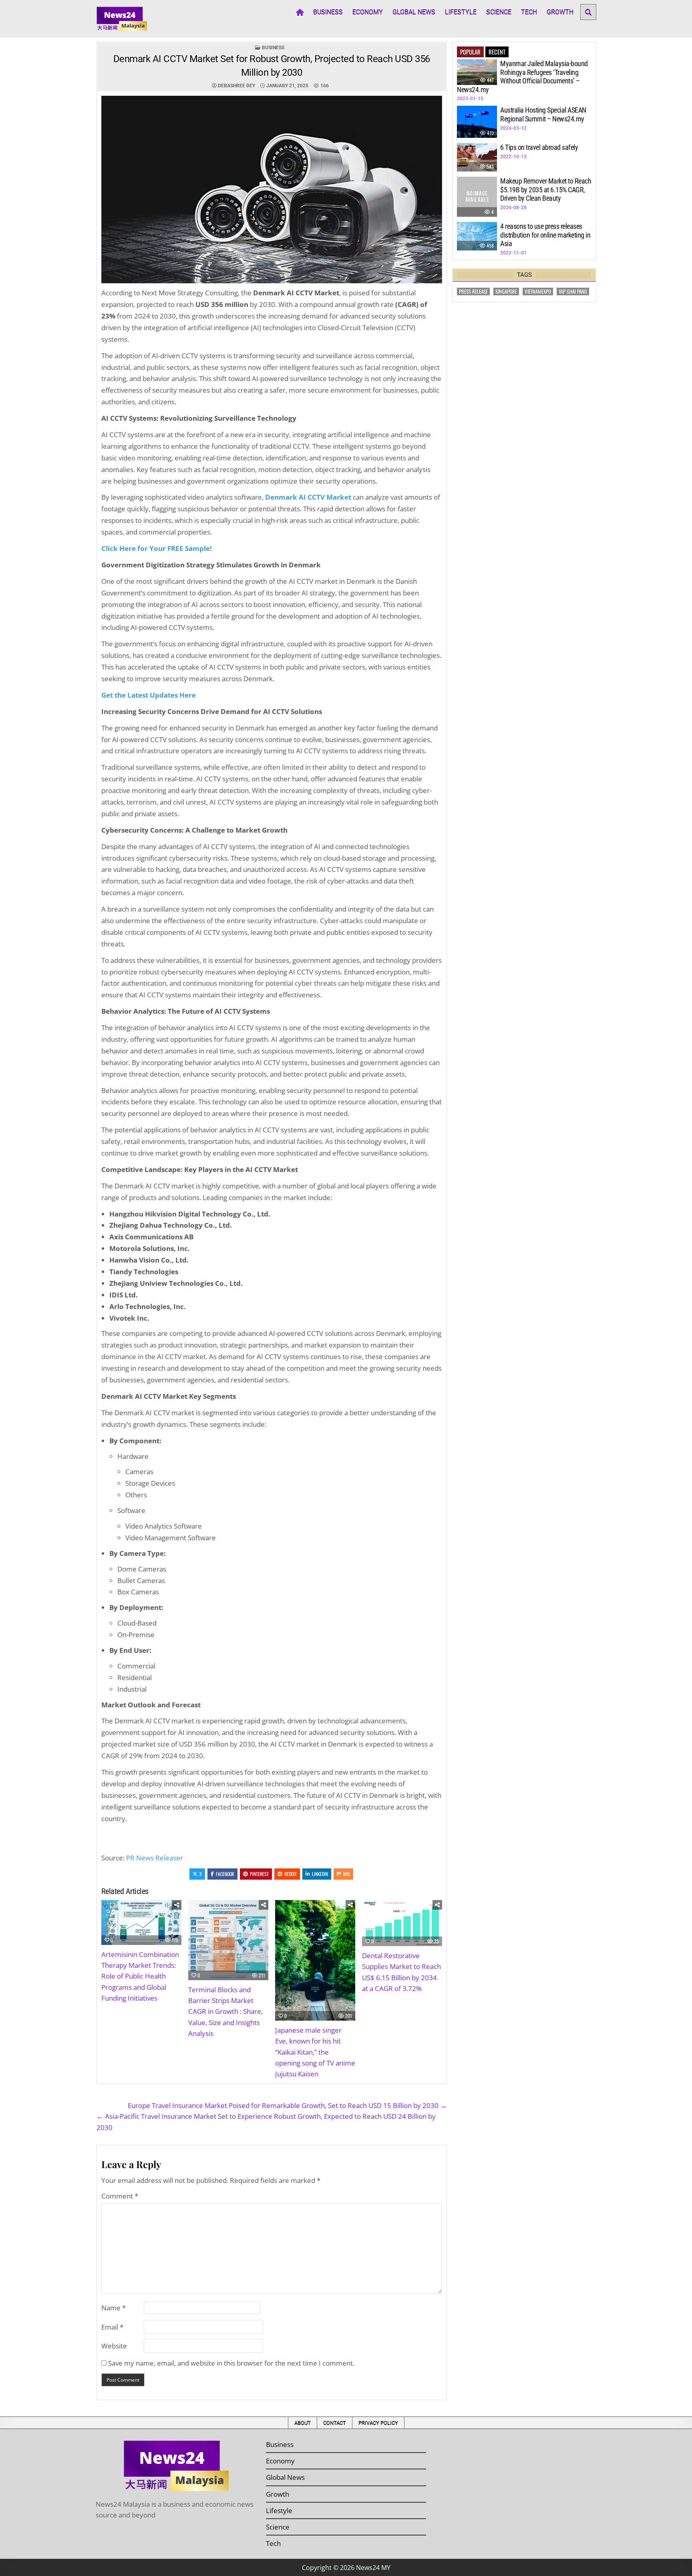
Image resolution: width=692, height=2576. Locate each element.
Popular (470, 52)
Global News (414, 12)
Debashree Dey (236, 86)
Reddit (291, 1874)
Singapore (506, 291)
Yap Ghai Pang (573, 291)
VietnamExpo (538, 291)
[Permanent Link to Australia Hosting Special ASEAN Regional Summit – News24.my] (477, 122)
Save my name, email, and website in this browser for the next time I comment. (231, 2363)
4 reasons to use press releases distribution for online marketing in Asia (545, 235)
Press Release (473, 291)
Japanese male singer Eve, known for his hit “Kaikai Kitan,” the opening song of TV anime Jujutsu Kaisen (315, 2052)
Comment (120, 2196)
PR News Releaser (155, 1858)
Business (328, 12)
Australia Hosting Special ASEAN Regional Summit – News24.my (543, 114)
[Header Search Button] (588, 12)
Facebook (225, 1874)
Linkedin (320, 1874)
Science (499, 12)
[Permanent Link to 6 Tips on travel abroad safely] (477, 157)
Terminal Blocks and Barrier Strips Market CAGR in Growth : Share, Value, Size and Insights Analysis (225, 2011)
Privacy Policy (378, 2423)
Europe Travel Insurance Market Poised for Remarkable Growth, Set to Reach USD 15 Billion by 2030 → (287, 2105)
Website (114, 2346)
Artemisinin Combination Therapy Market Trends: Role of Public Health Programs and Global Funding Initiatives (140, 1976)
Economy (368, 12)
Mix (347, 1874)
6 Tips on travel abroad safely (539, 147)
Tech (529, 12)
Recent (497, 52)
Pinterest (259, 1874)
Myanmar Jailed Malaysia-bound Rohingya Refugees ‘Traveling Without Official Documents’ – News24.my (522, 77)
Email (112, 2327)
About (303, 2423)
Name (114, 2308)
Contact (335, 2423)
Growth (560, 12)
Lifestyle (461, 12)
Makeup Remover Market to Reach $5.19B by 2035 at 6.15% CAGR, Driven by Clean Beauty (546, 190)
